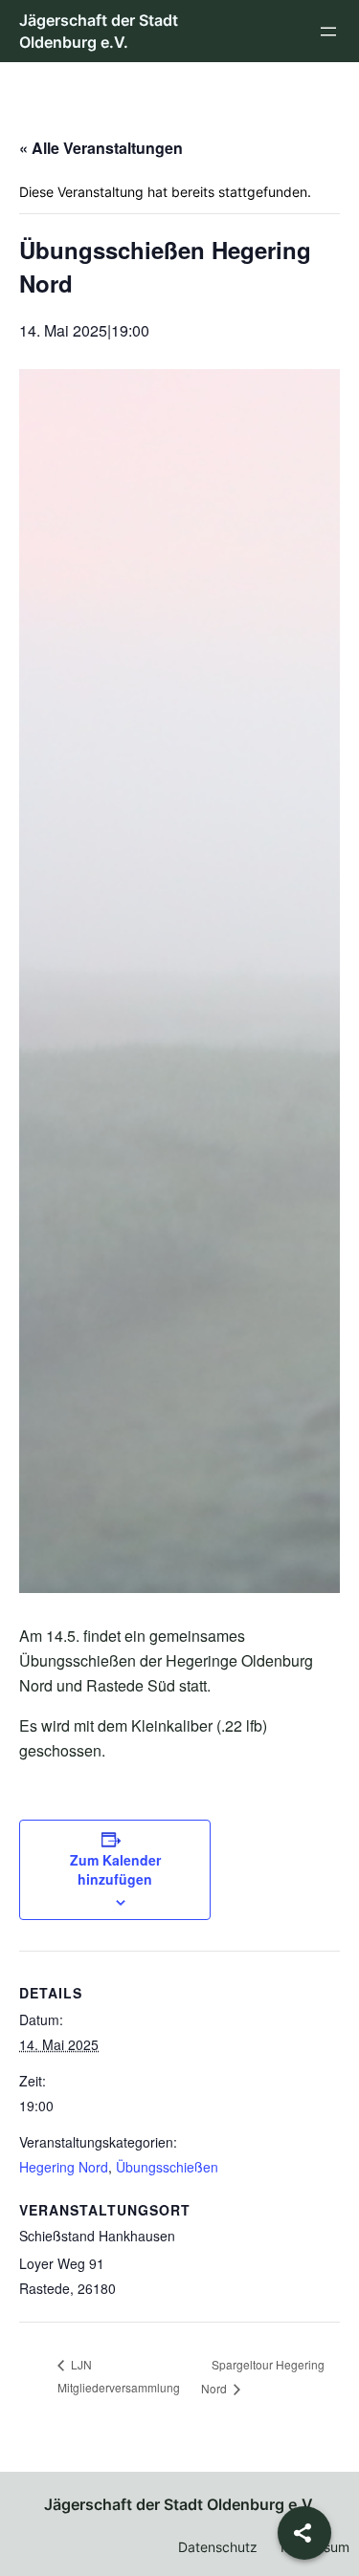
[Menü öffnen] (328, 32)
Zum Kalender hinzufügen (115, 1869)
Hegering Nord (64, 2167)
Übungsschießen (167, 2167)
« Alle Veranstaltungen (101, 148)
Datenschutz (218, 2547)
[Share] (304, 2533)
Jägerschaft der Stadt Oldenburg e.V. (180, 2504)
